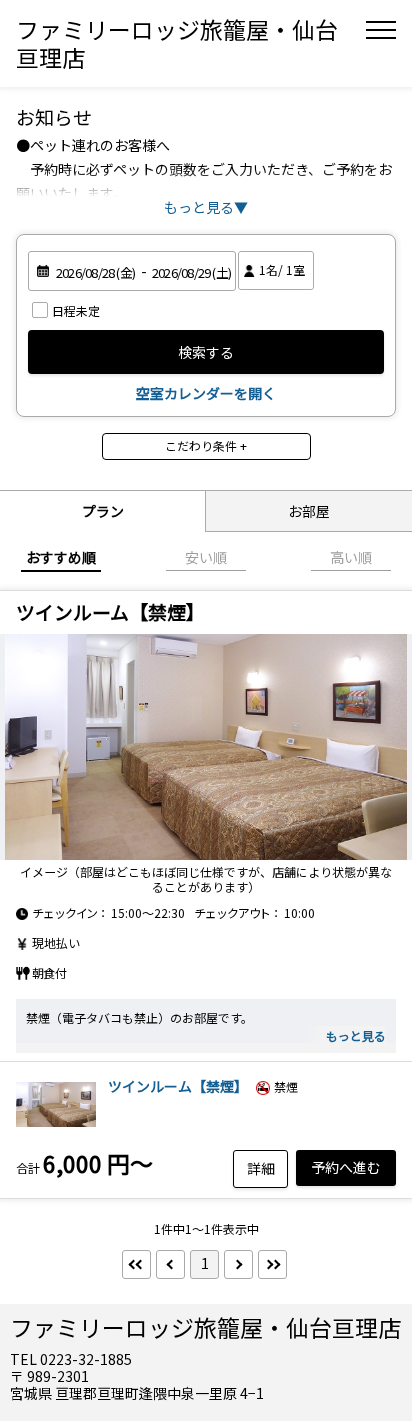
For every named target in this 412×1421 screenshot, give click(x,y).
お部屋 (309, 511)
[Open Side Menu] (381, 30)
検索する (206, 352)
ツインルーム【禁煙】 (178, 1086)
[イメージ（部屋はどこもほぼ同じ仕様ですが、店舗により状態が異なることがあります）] (206, 747)
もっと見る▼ (206, 207)
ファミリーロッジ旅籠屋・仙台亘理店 (177, 43)
